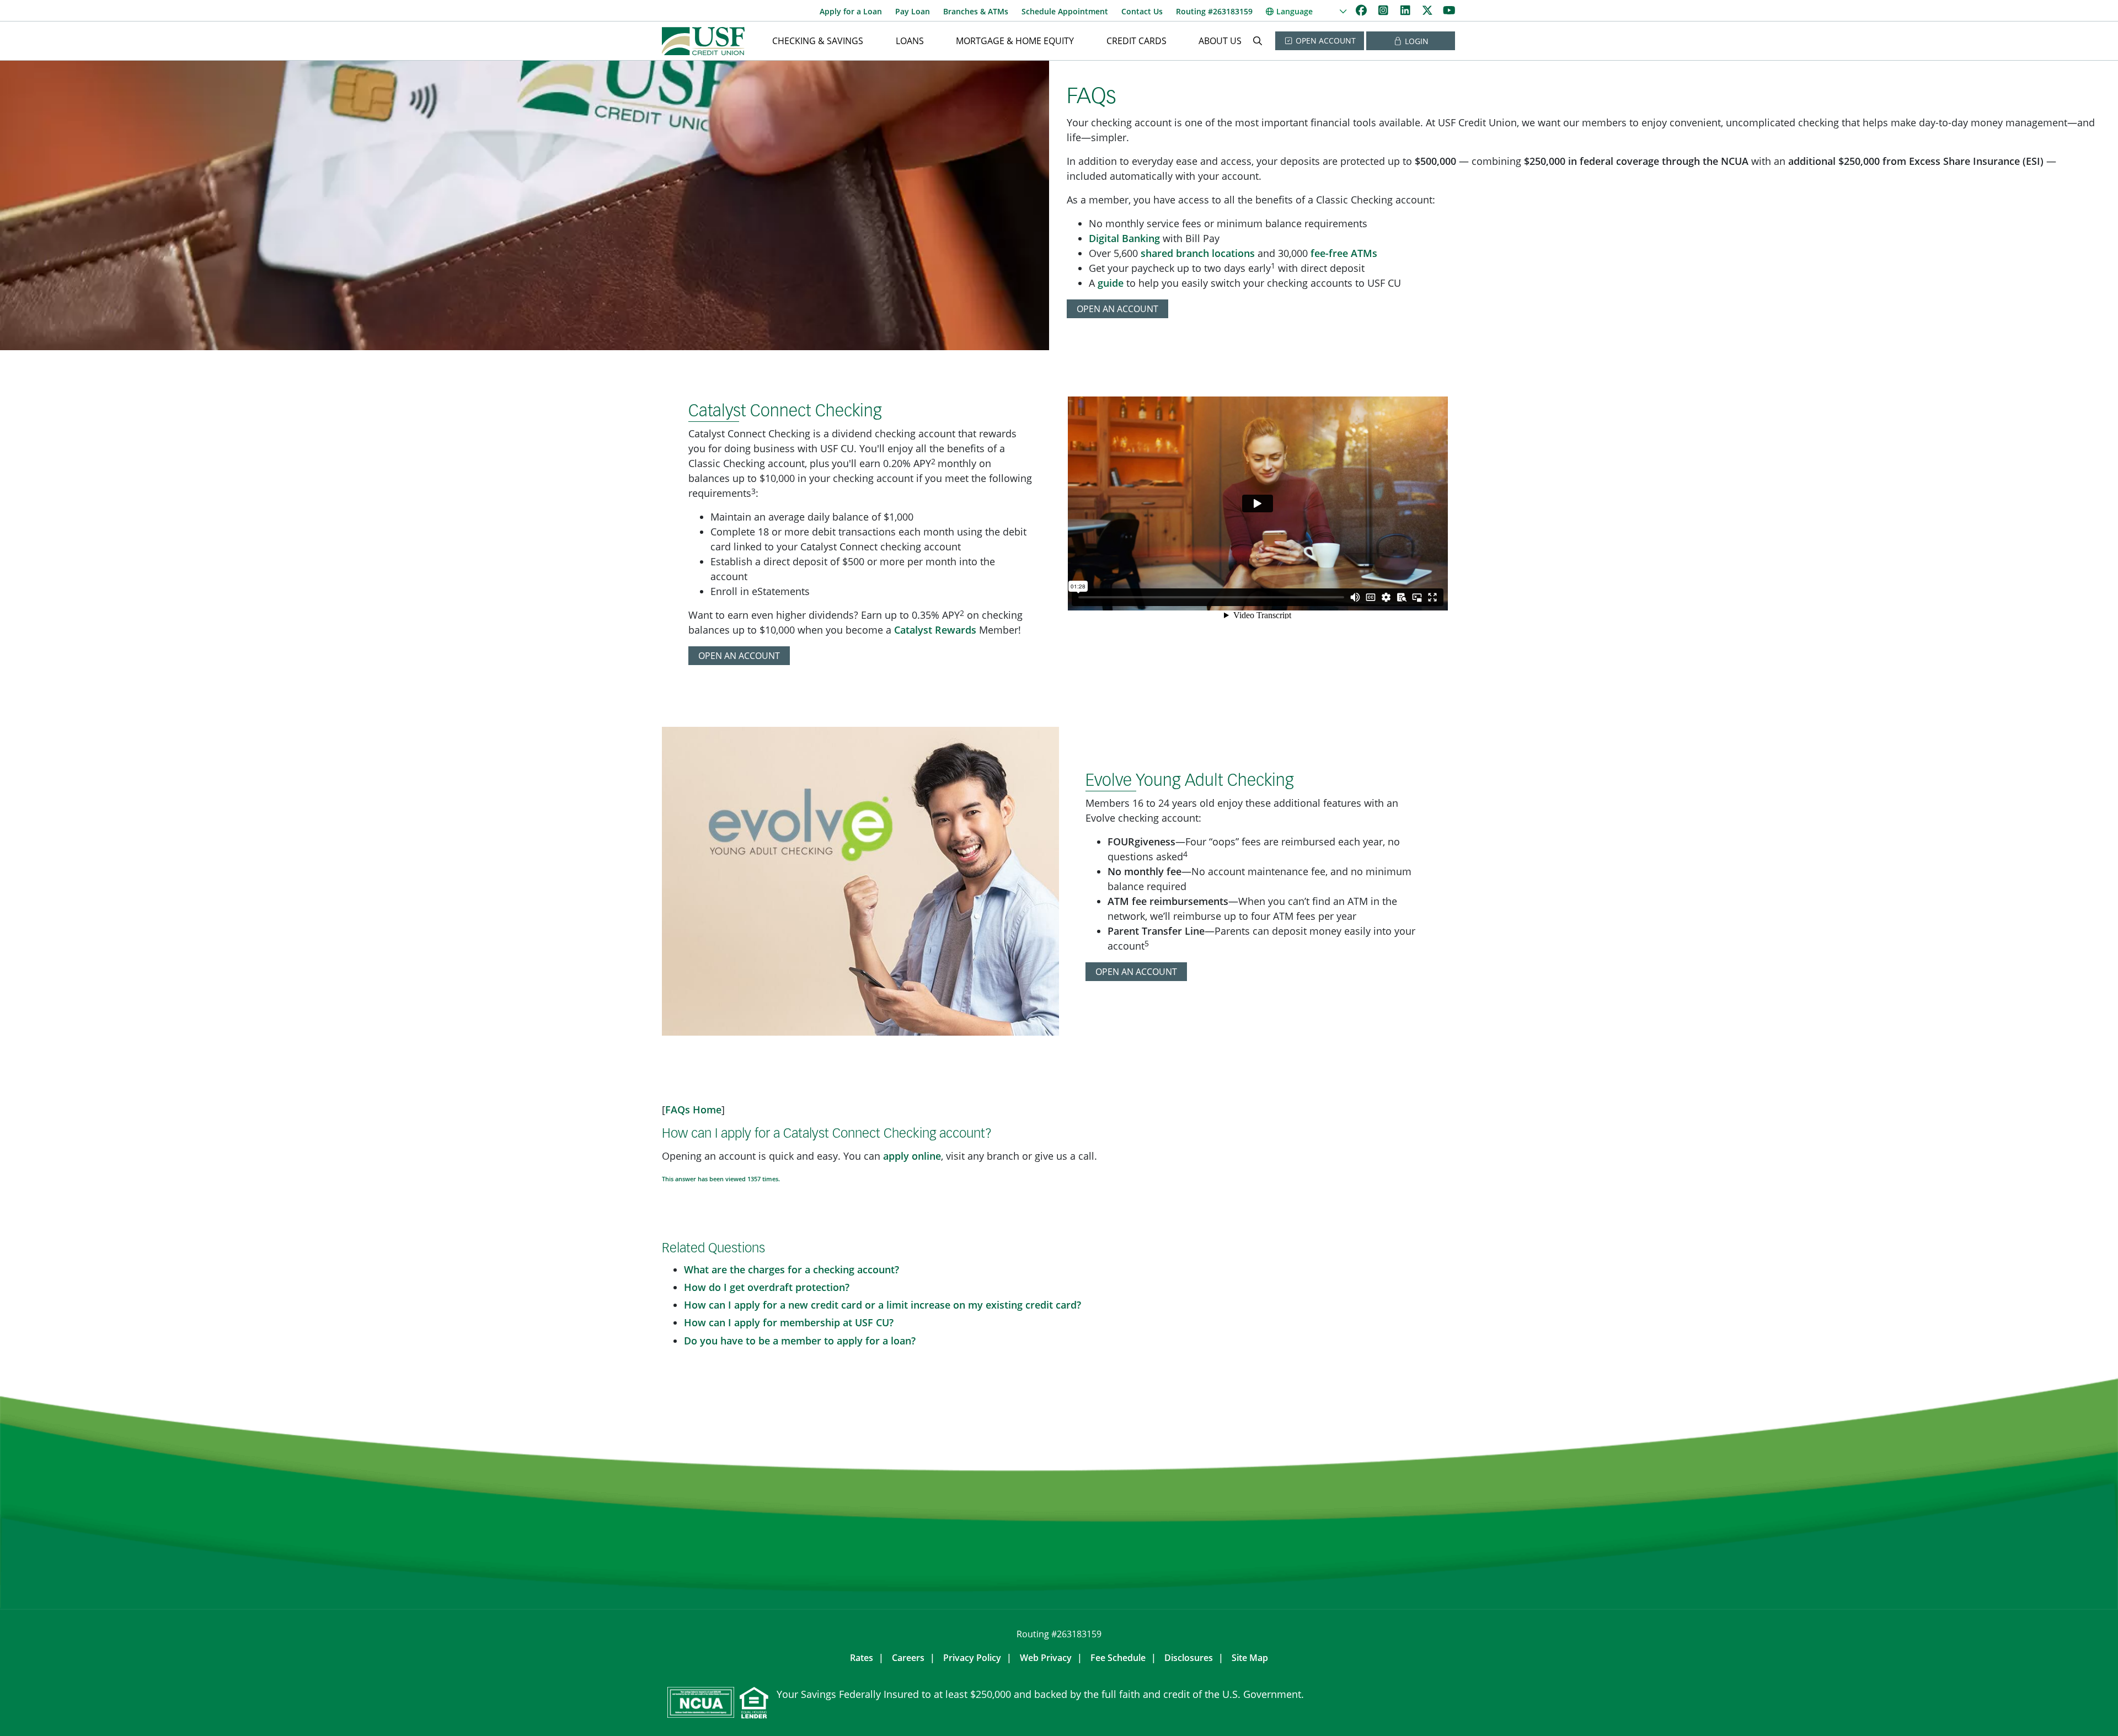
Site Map (1250, 1658)
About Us (1220, 41)
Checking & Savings (818, 41)
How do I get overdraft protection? (767, 1287)
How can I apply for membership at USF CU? (789, 1322)
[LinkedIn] (1406, 10)
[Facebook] (1362, 10)
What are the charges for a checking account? (791, 1269)
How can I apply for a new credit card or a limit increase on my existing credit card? (882, 1305)
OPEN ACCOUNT (1325, 41)
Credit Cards (1136, 41)
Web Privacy (1046, 1658)
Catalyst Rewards (935, 630)
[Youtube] (1449, 10)
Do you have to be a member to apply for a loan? (800, 1341)
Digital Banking (1124, 238)
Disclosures (1189, 1658)
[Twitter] (1429, 10)
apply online (912, 1156)
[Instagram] (1384, 10)
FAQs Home (693, 1110)
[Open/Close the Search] (1258, 41)
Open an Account (1117, 309)
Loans (910, 41)
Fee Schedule (1118, 1658)
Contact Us (1142, 11)
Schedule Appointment (1065, 11)
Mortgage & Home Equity (1015, 41)
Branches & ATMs (976, 11)
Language (1295, 11)
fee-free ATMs (1344, 253)
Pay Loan (913, 11)
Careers (908, 1658)
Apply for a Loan (851, 11)
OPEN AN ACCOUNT (739, 656)
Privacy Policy (972, 1658)
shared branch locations (1198, 253)
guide (1111, 283)
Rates (862, 1658)
